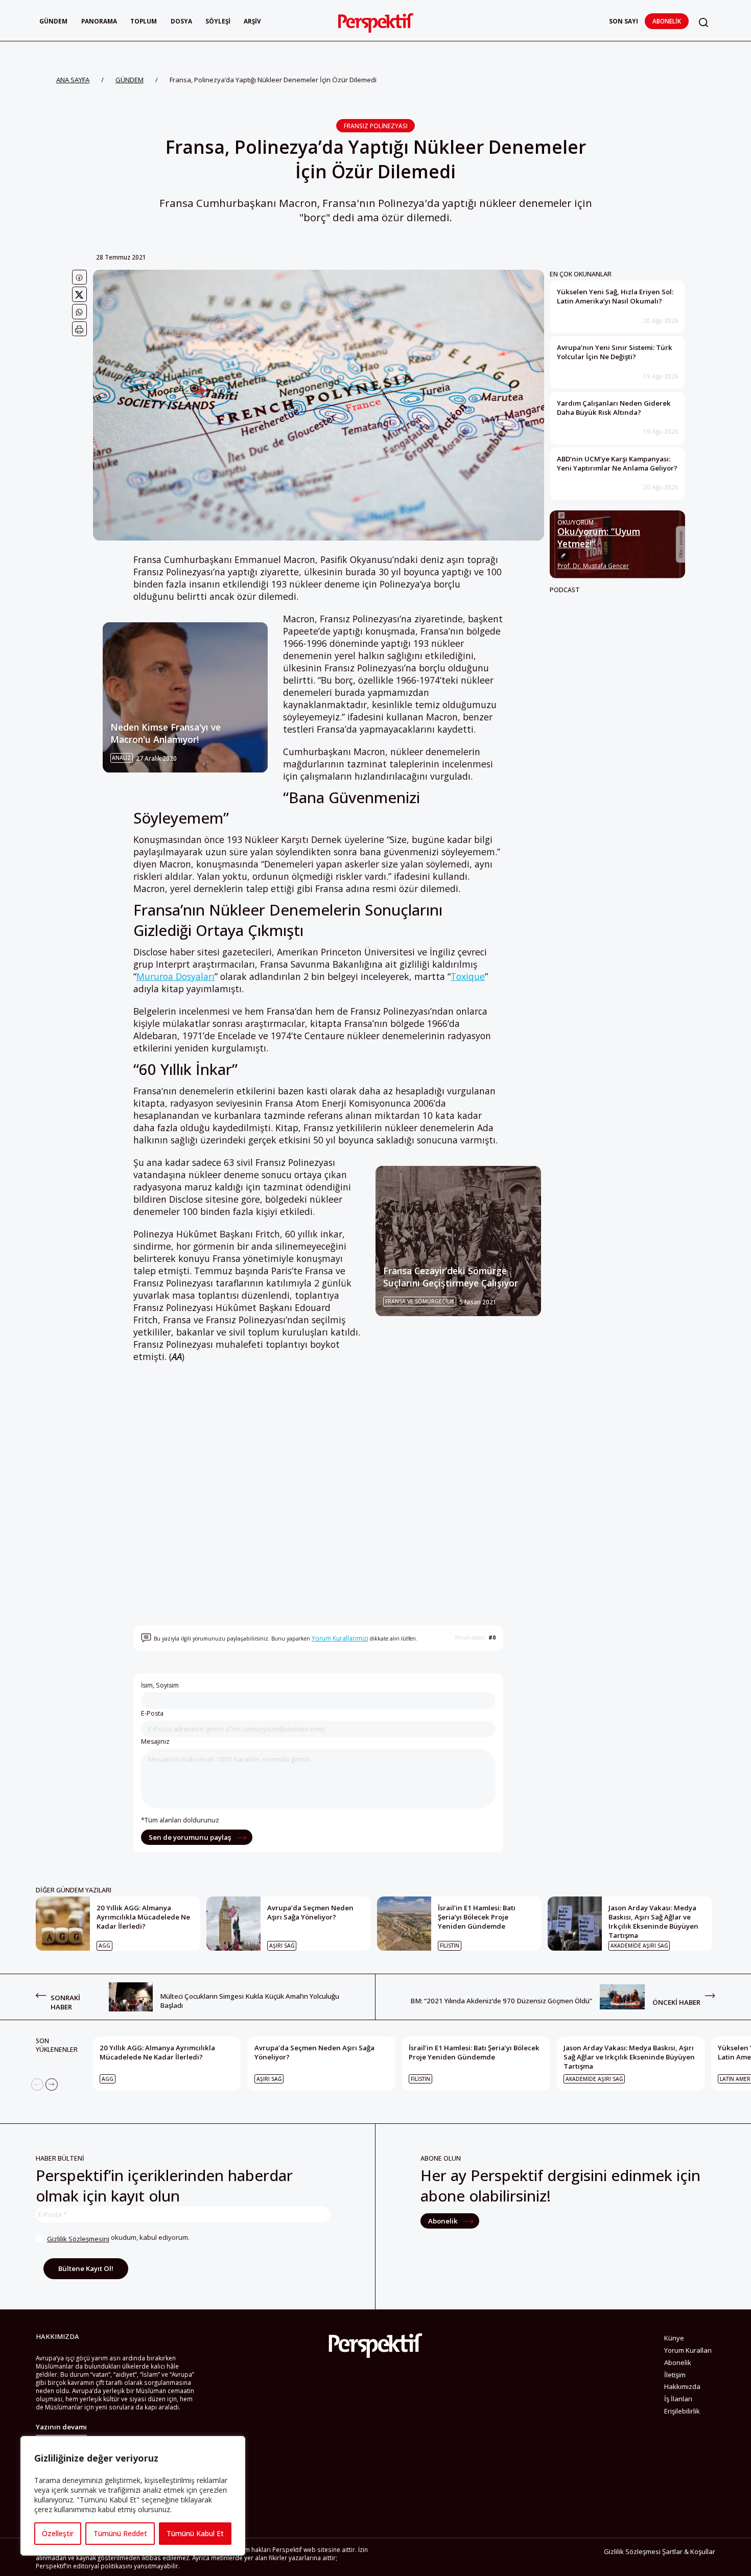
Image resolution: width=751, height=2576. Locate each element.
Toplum (144, 21)
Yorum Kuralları (688, 2350)
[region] (133, 2496)
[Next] (52, 2085)
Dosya (181, 21)
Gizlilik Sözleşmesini (78, 2239)
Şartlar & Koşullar (689, 2551)
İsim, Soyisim (160, 1685)
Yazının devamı (61, 2427)
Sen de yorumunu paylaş (191, 1837)
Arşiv (252, 21)
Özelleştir (58, 2533)
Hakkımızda (682, 2386)
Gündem (53, 21)
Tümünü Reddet (120, 2533)
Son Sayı (624, 21)
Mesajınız (155, 1741)
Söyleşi (218, 21)
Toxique (468, 976)
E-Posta (152, 1713)
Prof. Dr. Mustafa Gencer (593, 566)
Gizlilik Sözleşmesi (632, 2551)
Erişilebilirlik (682, 2411)
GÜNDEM (130, 80)
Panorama (99, 21)
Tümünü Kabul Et (195, 2533)
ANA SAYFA (73, 80)
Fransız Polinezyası (376, 126)
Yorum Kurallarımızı (340, 1638)
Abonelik (667, 21)
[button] (703, 22)
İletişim (675, 2375)
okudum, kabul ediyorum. (118, 2238)
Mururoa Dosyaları (175, 976)
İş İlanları (678, 2399)
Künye (674, 2338)
